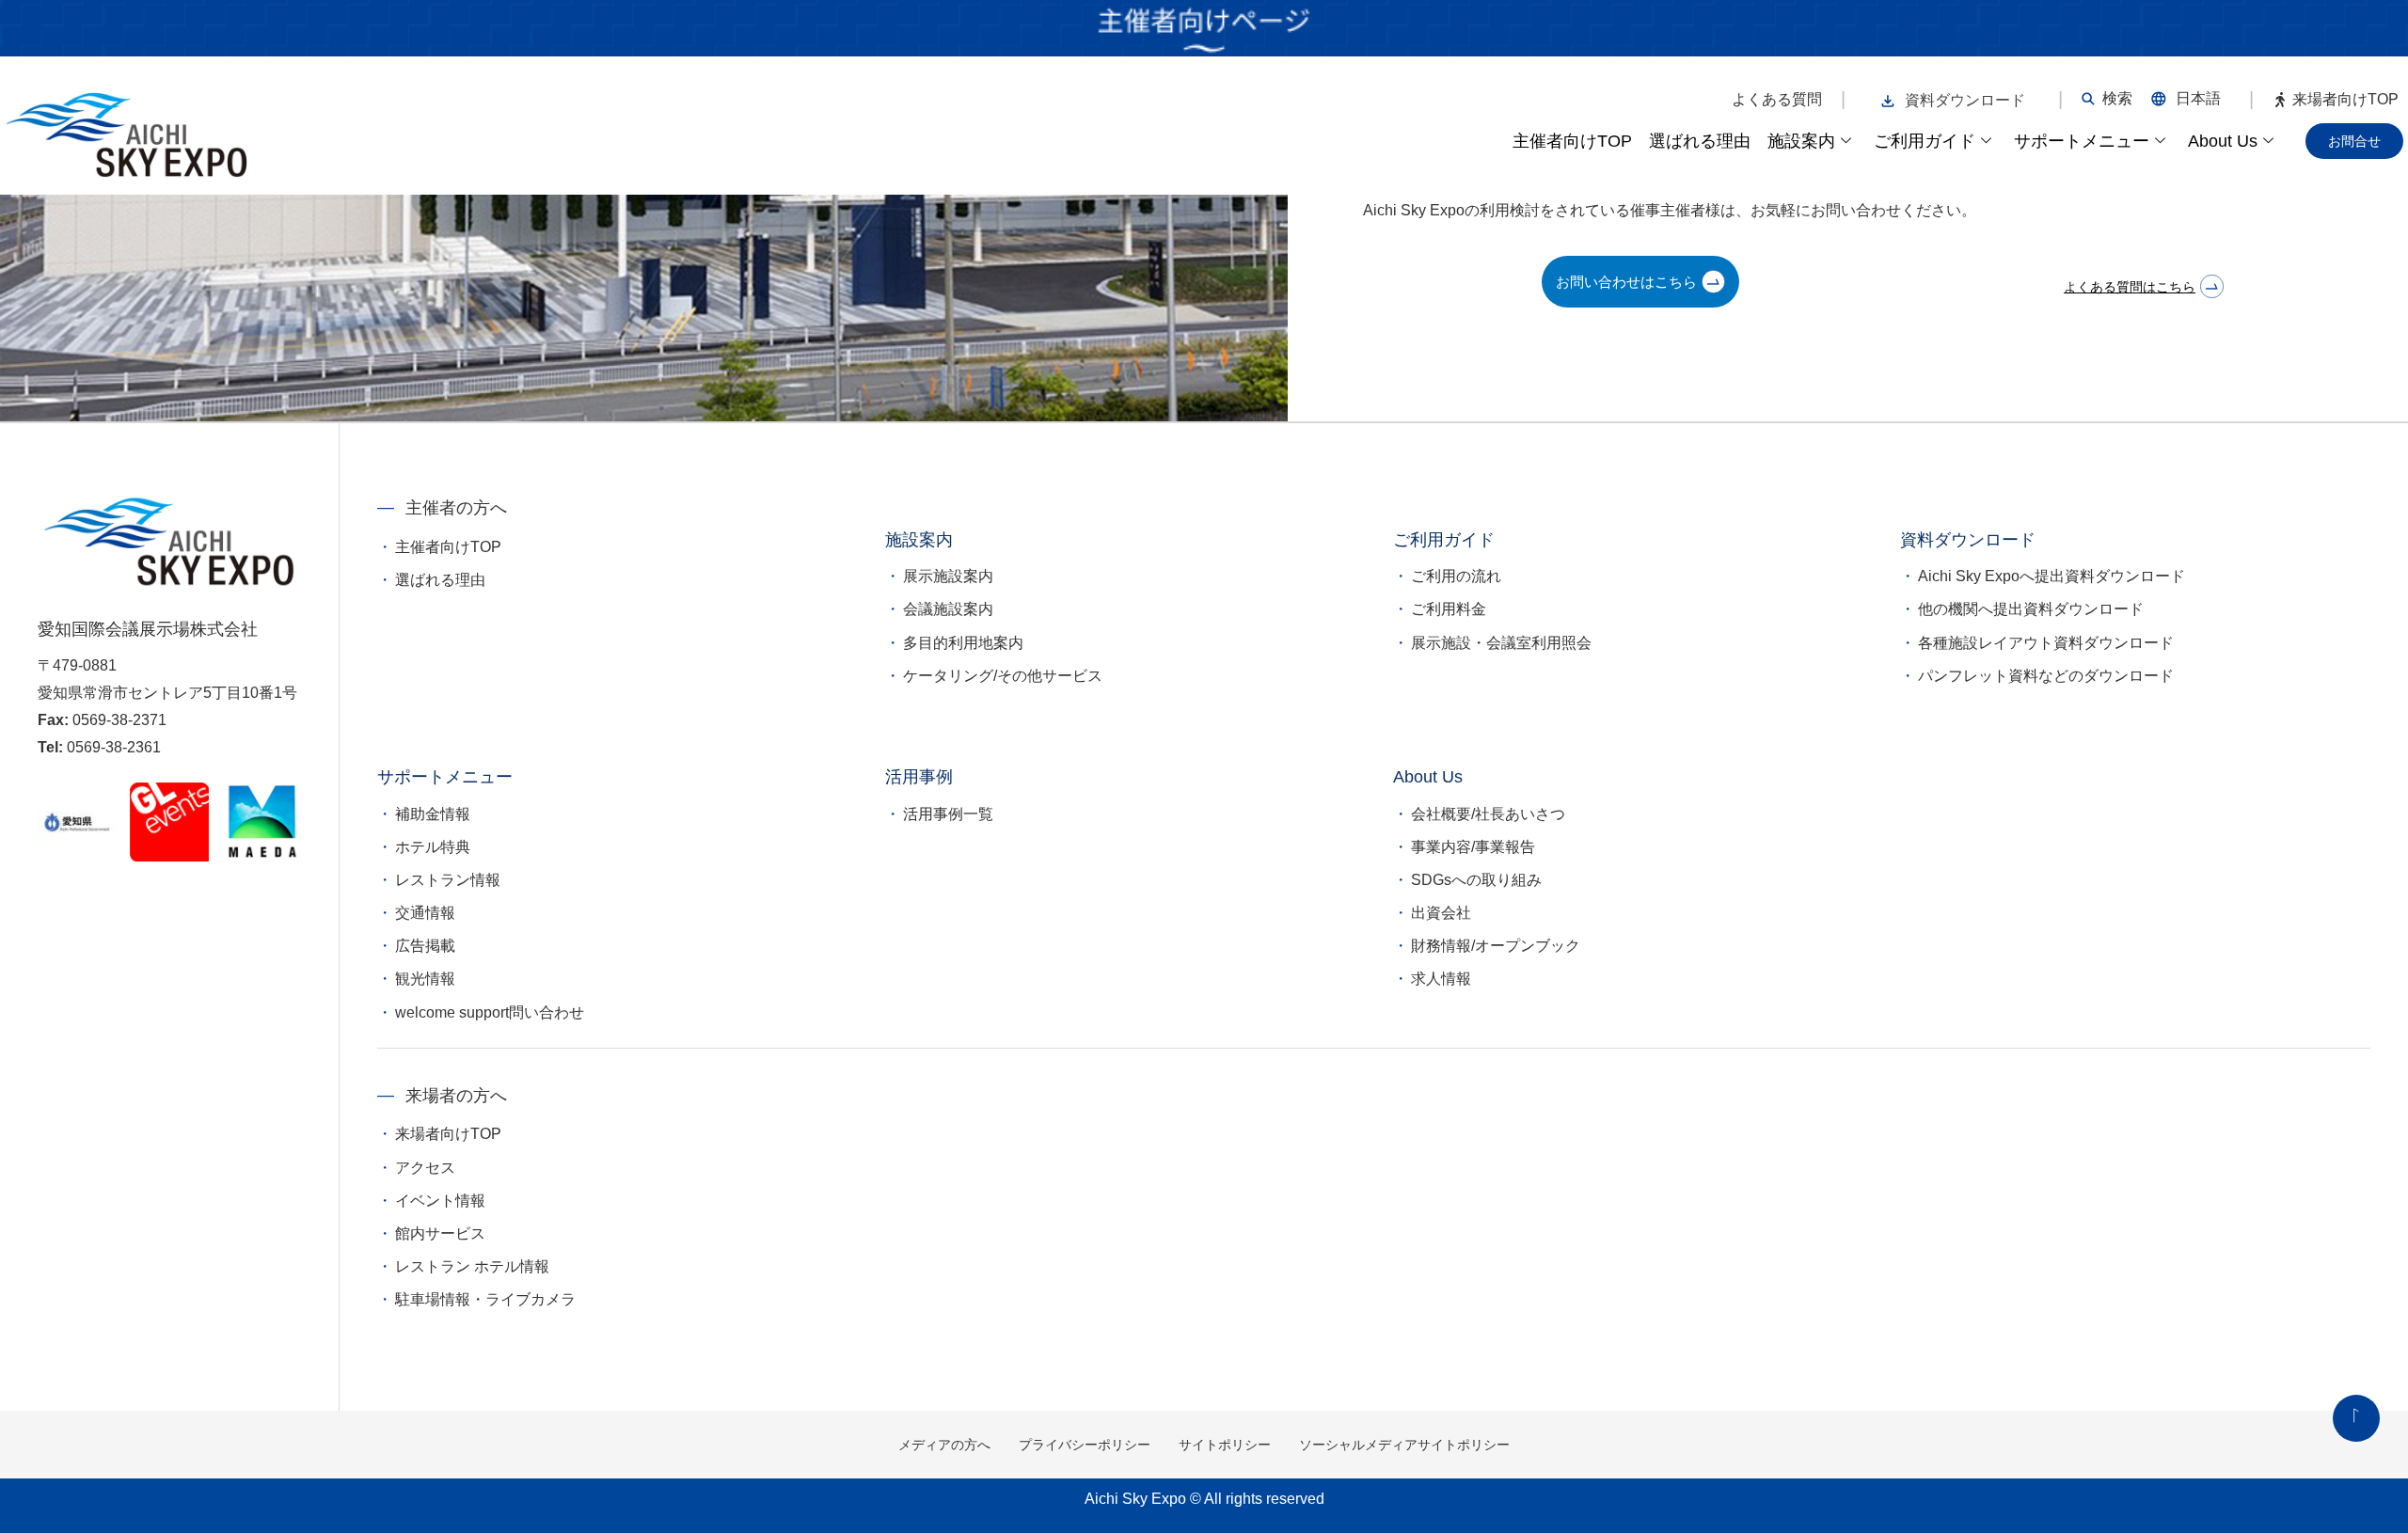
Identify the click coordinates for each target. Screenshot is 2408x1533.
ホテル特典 (433, 847)
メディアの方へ (944, 1445)
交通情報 (425, 913)
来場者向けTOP (2345, 100)
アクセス (425, 1168)
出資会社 (1441, 913)
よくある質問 (1777, 100)
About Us (2223, 141)
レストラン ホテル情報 (472, 1266)
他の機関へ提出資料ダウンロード (2031, 609)
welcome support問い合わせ (490, 1012)
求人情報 (1441, 979)
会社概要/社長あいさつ (1488, 814)
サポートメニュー (2082, 141)
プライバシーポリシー (1085, 1445)
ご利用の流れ (1456, 576)
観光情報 (425, 979)
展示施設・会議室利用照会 (1501, 643)
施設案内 (1801, 141)
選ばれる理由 (1700, 141)
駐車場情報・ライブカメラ (485, 1299)
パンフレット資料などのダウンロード (2046, 676)
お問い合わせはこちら (1626, 282)
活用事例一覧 (948, 814)
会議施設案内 (948, 609)
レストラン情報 (448, 880)
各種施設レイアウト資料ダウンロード (2046, 643)
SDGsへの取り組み (1476, 880)
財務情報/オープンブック (1496, 946)
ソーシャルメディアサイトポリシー (1404, 1445)
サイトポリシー (1225, 1445)
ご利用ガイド (1925, 141)
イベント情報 (440, 1201)
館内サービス (440, 1233)
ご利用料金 (1449, 609)
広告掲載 (425, 946)
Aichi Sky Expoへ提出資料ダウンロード (2052, 576)
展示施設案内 (948, 576)
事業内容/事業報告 (1473, 847)
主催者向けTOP (1572, 141)
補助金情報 (433, 814)
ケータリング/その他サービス (1003, 676)
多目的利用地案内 (963, 643)
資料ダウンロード (1965, 100)
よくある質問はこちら (2130, 287)
